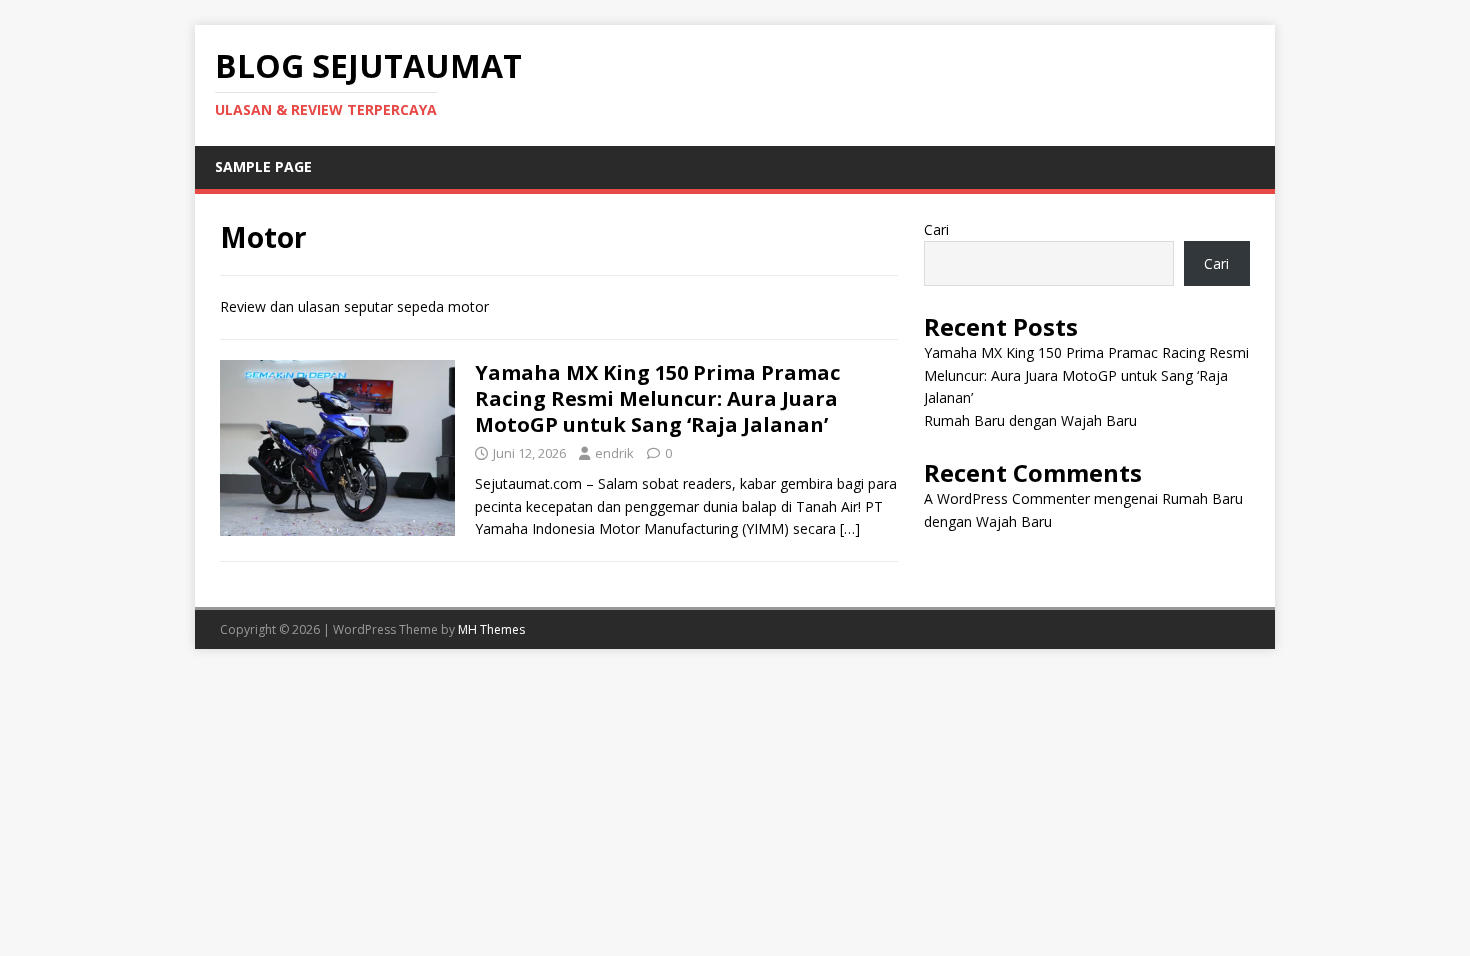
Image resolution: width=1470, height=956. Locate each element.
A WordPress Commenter (1007, 498)
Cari (936, 229)
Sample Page (263, 166)
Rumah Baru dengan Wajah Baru (1030, 420)
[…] (850, 528)
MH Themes (491, 629)
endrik (614, 453)
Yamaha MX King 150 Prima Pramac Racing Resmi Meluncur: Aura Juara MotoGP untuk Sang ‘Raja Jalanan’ (657, 398)
